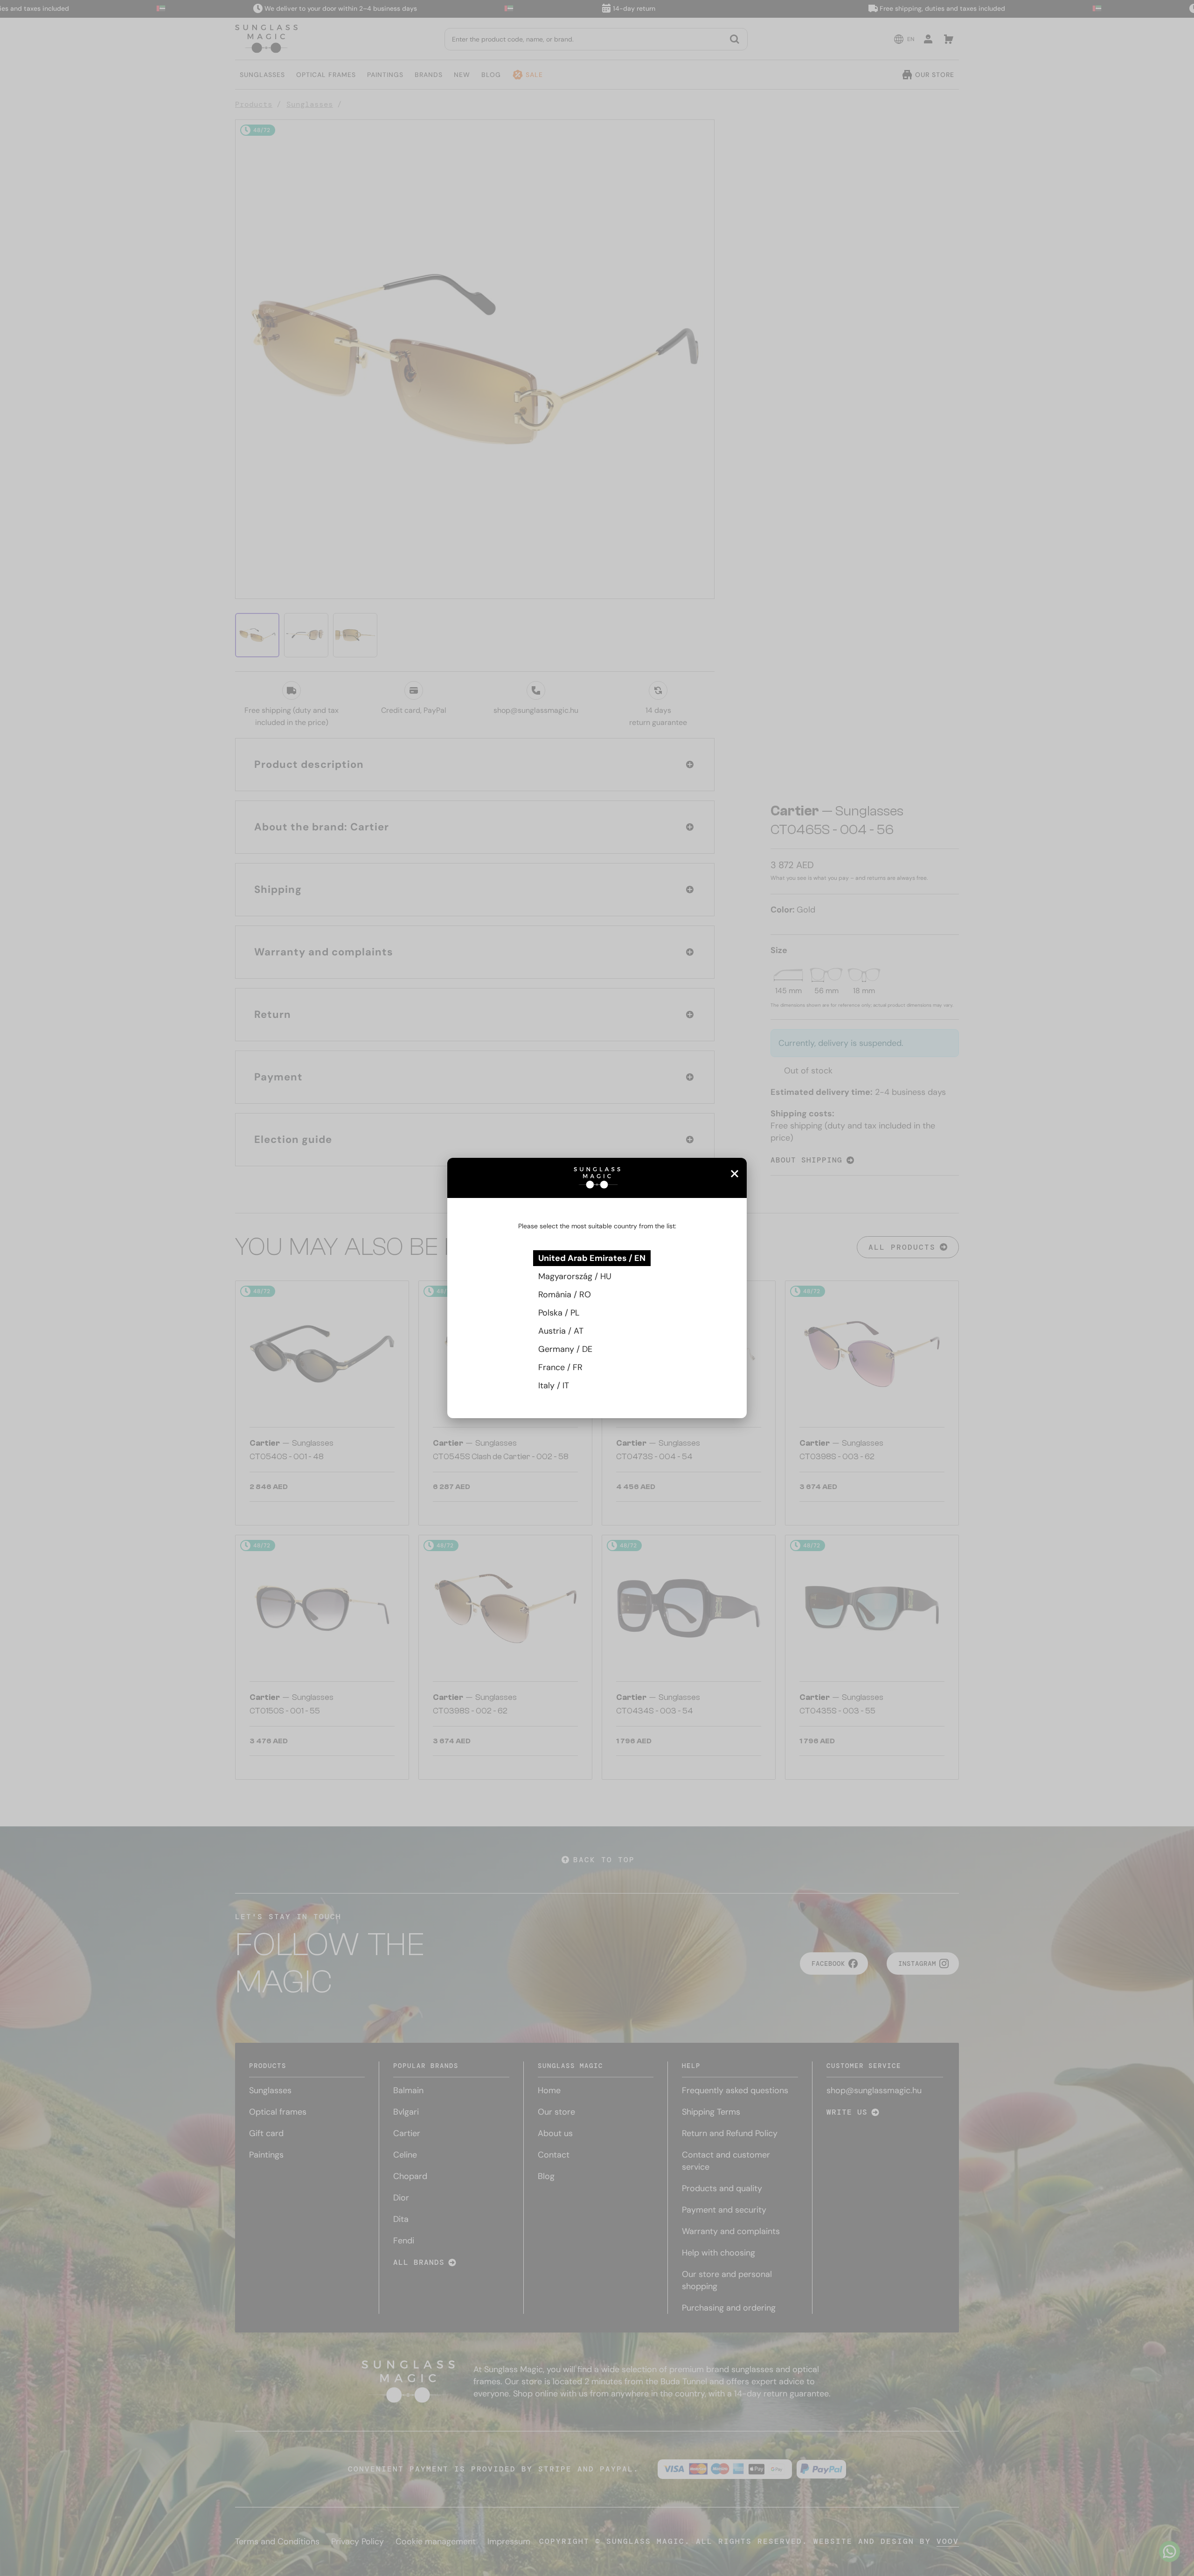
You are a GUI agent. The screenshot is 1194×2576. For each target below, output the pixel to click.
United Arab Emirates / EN (592, 1258)
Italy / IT (554, 1385)
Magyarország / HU (575, 1276)
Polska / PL (559, 1313)
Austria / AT (561, 1331)
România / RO (565, 1295)
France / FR (560, 1367)
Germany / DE (565, 1349)
